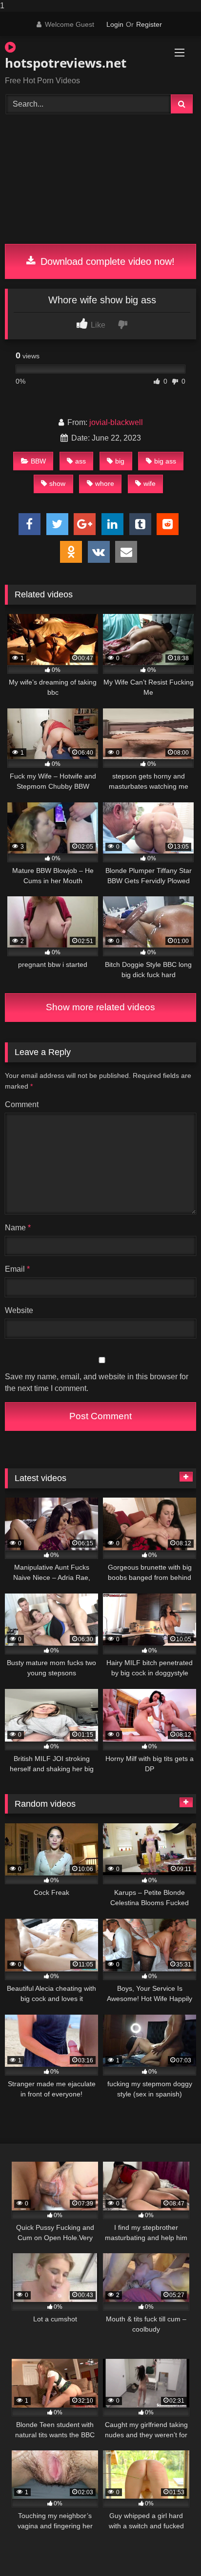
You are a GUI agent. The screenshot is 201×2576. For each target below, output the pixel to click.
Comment (22, 1104)
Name (18, 1228)
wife (150, 483)
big (120, 461)
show (57, 483)
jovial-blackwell (116, 422)
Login (115, 24)
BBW (38, 461)
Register (149, 24)
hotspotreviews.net (66, 63)
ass (80, 461)
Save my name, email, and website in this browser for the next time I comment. (97, 1382)
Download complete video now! (106, 261)
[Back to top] (171, 2549)
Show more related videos (100, 1007)
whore (105, 483)
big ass (165, 461)
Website (19, 1310)
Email (17, 1269)
